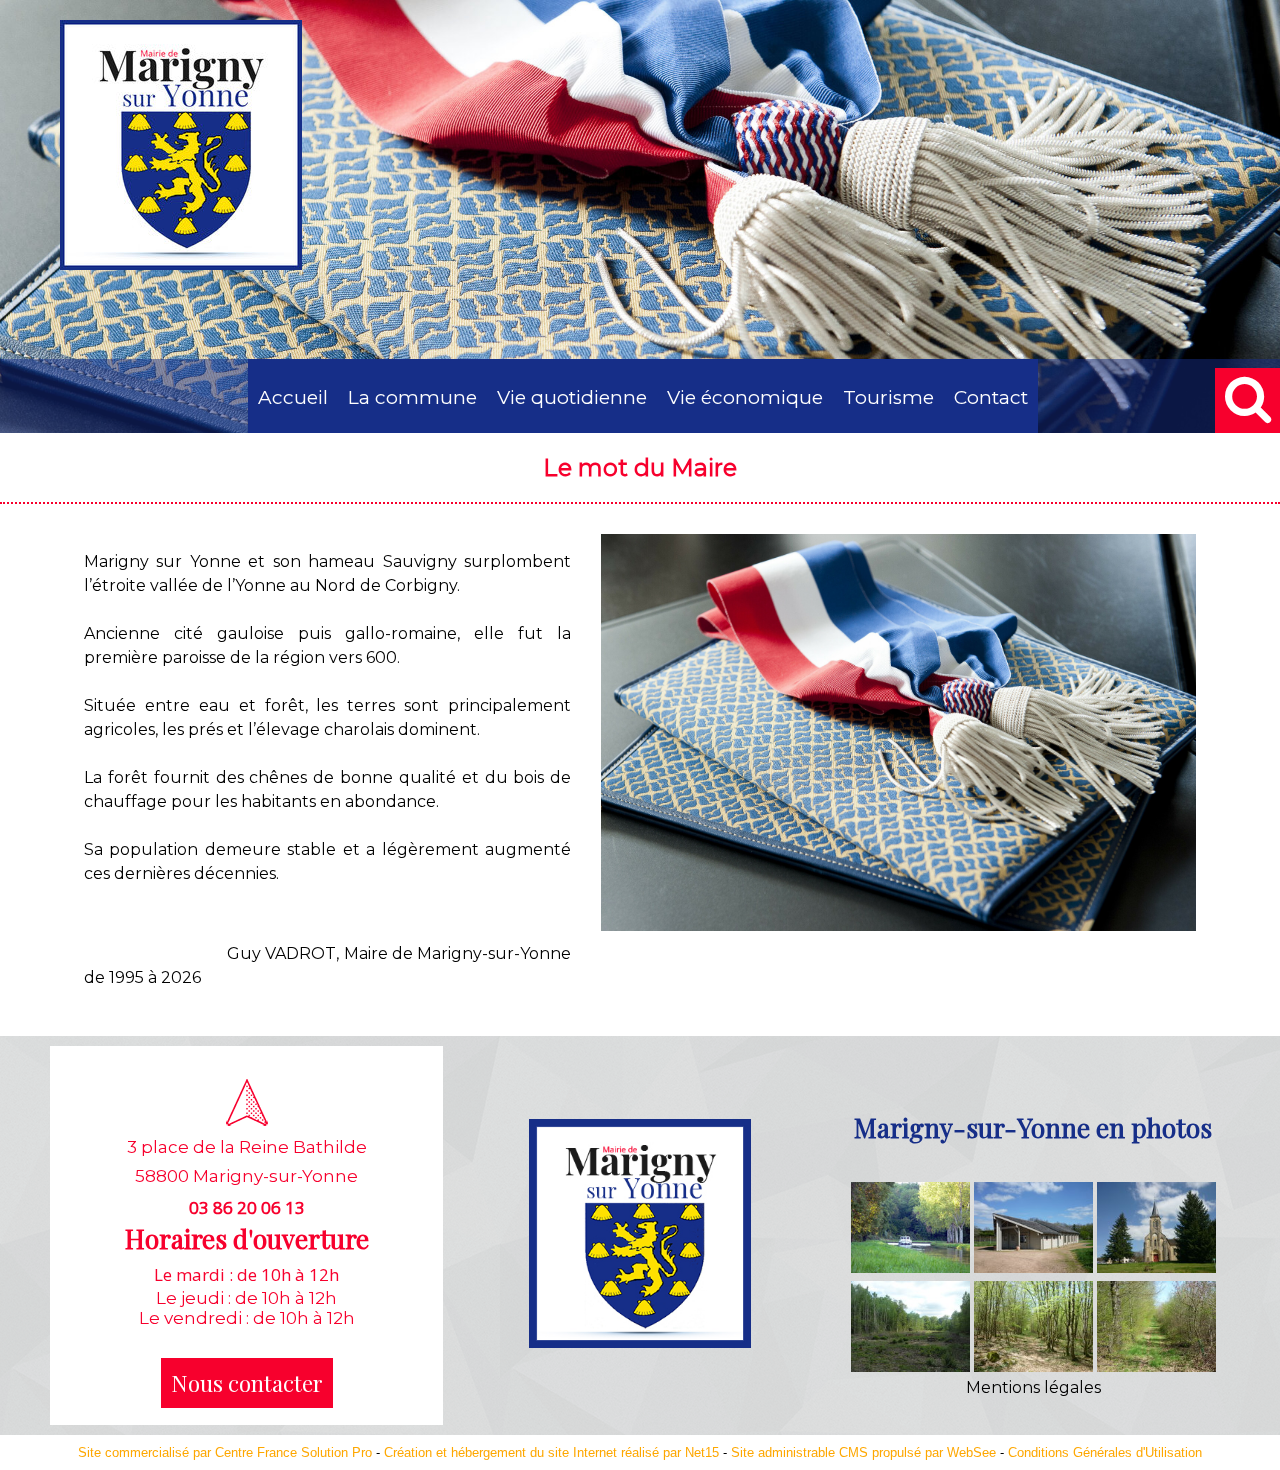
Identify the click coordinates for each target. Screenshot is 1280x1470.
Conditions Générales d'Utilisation (1105, 1452)
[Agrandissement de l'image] (910, 1267)
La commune (412, 397)
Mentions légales (1033, 1387)
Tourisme (888, 397)
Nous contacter (247, 1383)
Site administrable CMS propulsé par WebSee (863, 1452)
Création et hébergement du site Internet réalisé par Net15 (551, 1452)
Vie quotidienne (572, 397)
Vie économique (745, 397)
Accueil (293, 397)
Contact (991, 397)
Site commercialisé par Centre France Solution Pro (225, 1452)
